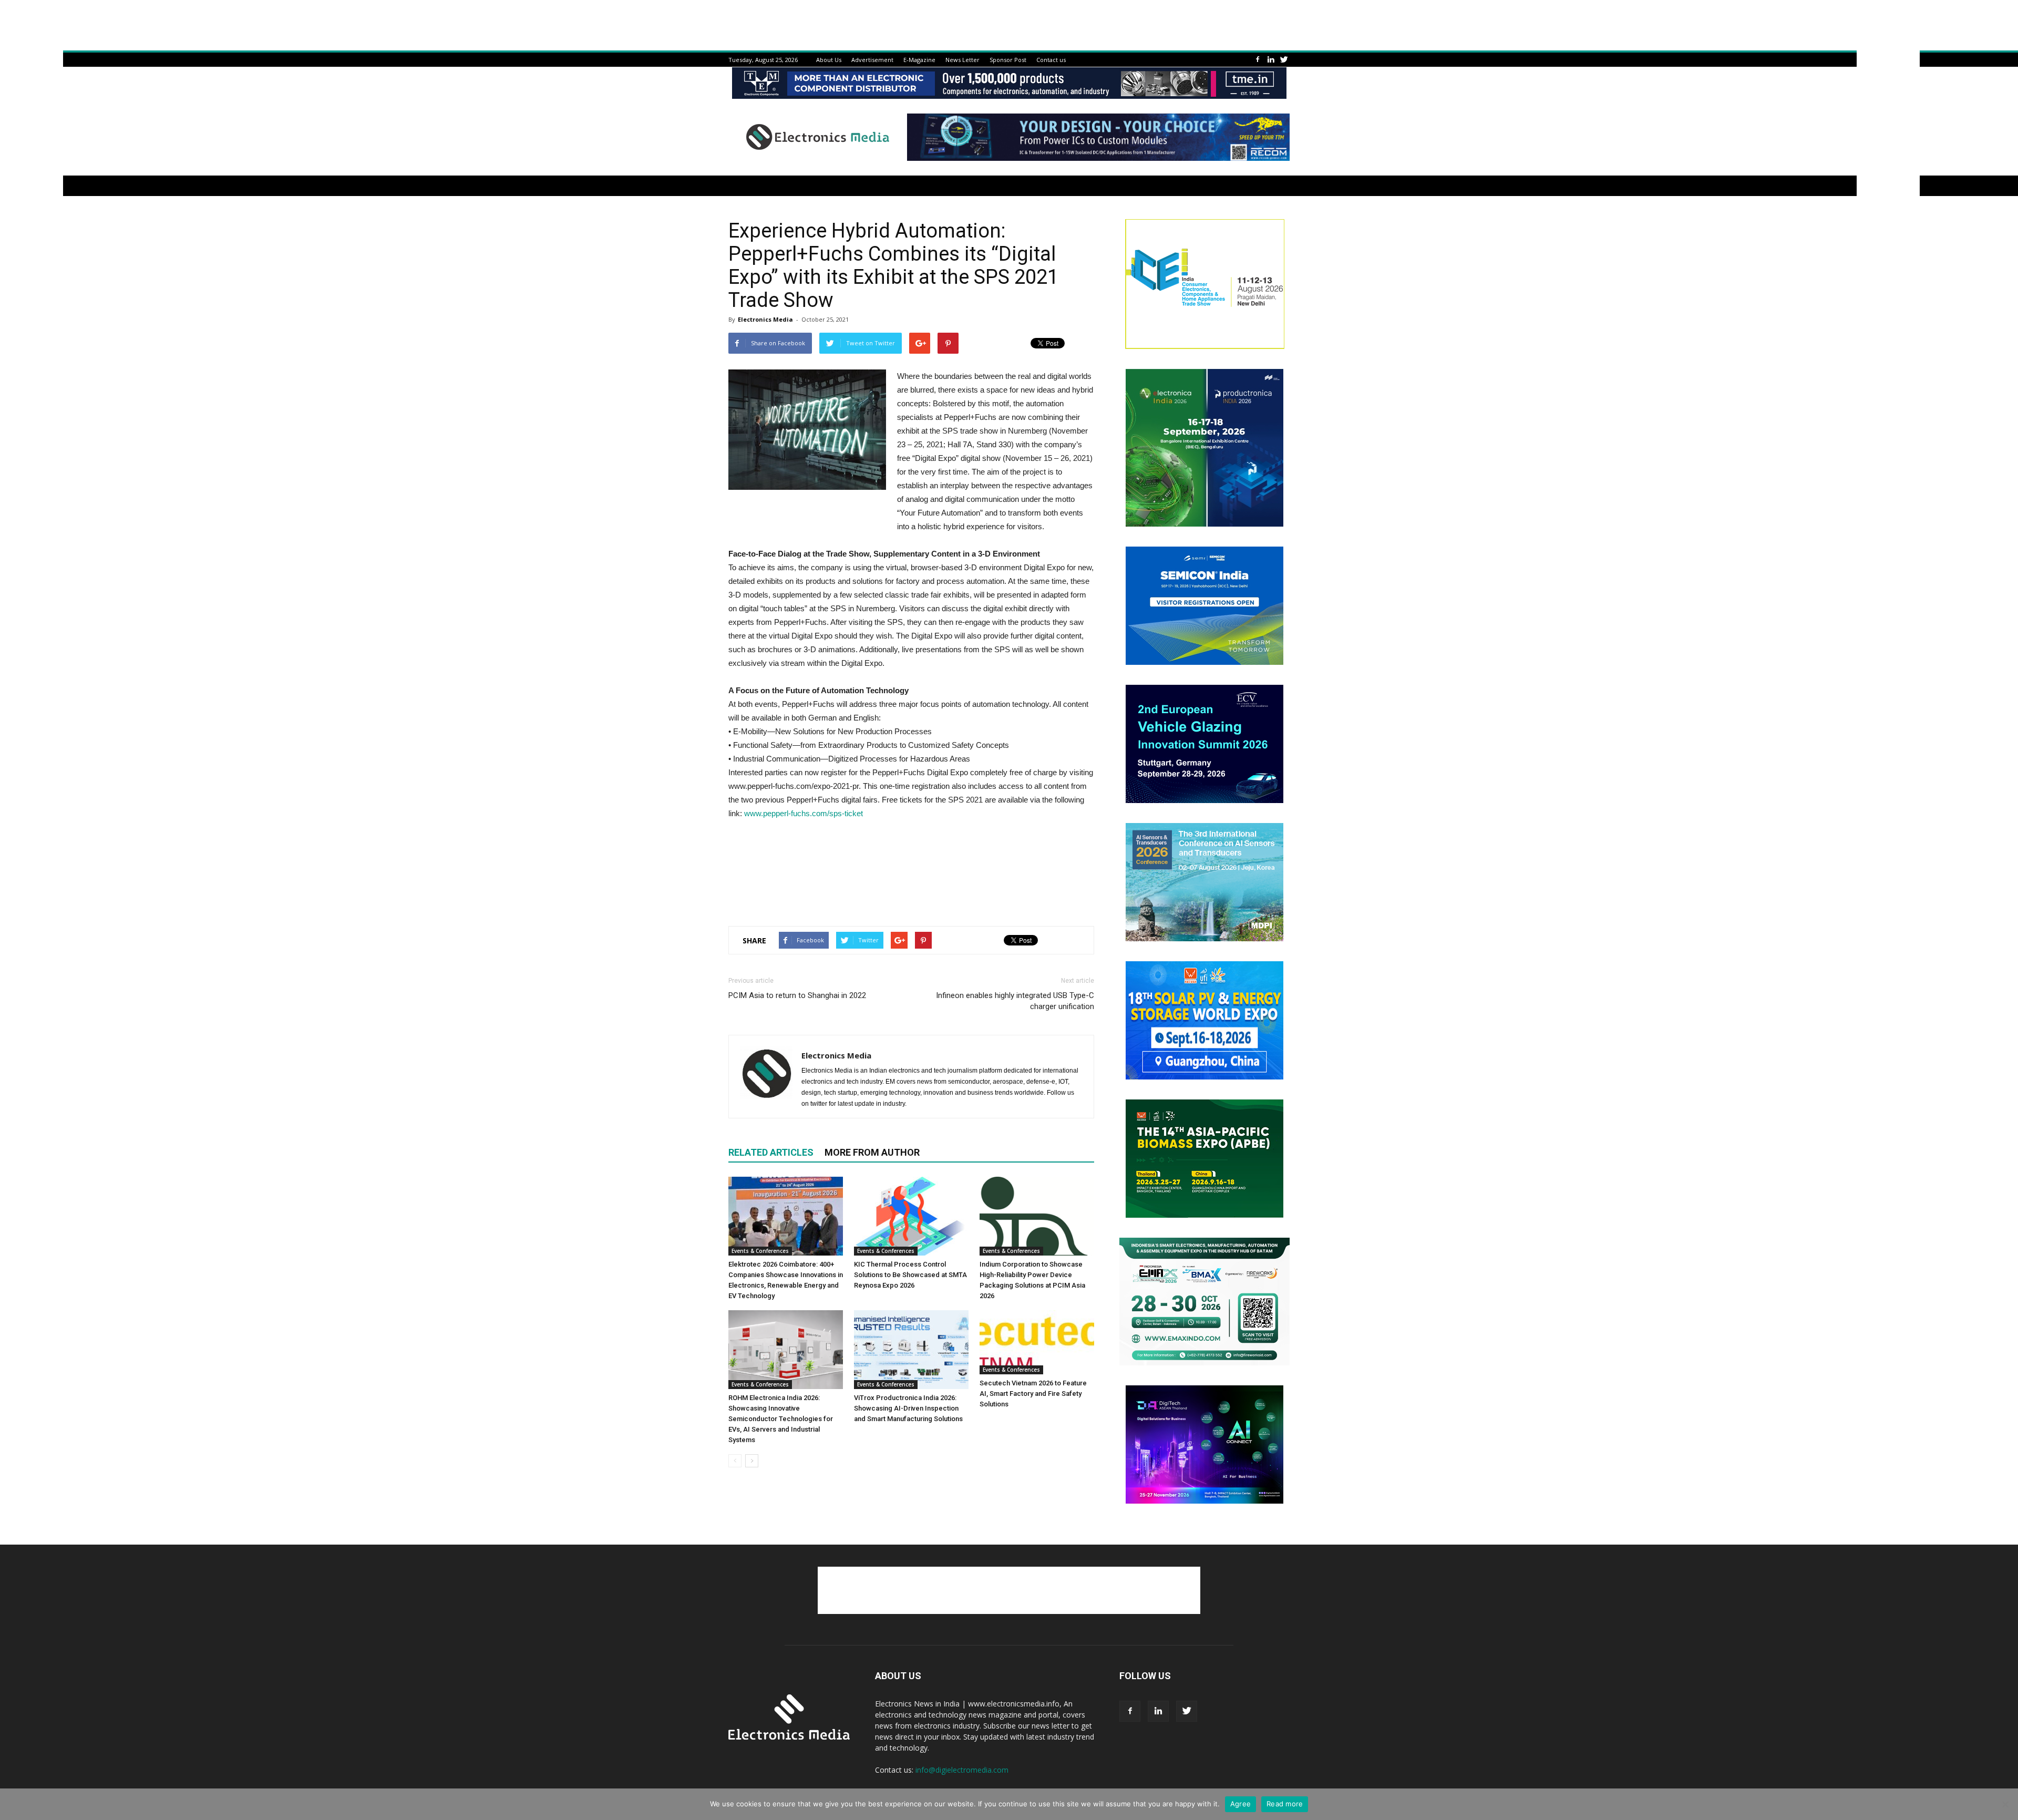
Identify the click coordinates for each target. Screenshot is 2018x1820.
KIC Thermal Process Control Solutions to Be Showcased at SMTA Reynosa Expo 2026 (910, 1275)
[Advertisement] (911, 891)
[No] (2005, 1804)
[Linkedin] (1271, 60)
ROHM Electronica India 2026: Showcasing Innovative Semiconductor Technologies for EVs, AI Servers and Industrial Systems (781, 1419)
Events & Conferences (760, 1251)
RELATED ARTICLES (771, 1152)
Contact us (1051, 60)
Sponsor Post (1008, 60)
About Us (829, 60)
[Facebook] (1258, 60)
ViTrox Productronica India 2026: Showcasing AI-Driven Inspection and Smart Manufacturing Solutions (908, 1408)
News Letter (962, 60)
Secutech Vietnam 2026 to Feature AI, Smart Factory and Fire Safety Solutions (1033, 1394)
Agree (1240, 1804)
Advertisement (872, 60)
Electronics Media (765, 319)
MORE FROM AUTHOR (872, 1152)
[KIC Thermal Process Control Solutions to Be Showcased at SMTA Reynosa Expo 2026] (911, 1216)
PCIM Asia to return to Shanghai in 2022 (797, 995)
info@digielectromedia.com (962, 1770)
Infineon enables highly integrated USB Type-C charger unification (1015, 1001)
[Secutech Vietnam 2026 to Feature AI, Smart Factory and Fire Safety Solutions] (1037, 1342)
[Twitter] (1284, 60)
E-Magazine (919, 60)
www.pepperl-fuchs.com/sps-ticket (804, 813)
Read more (1285, 1804)
